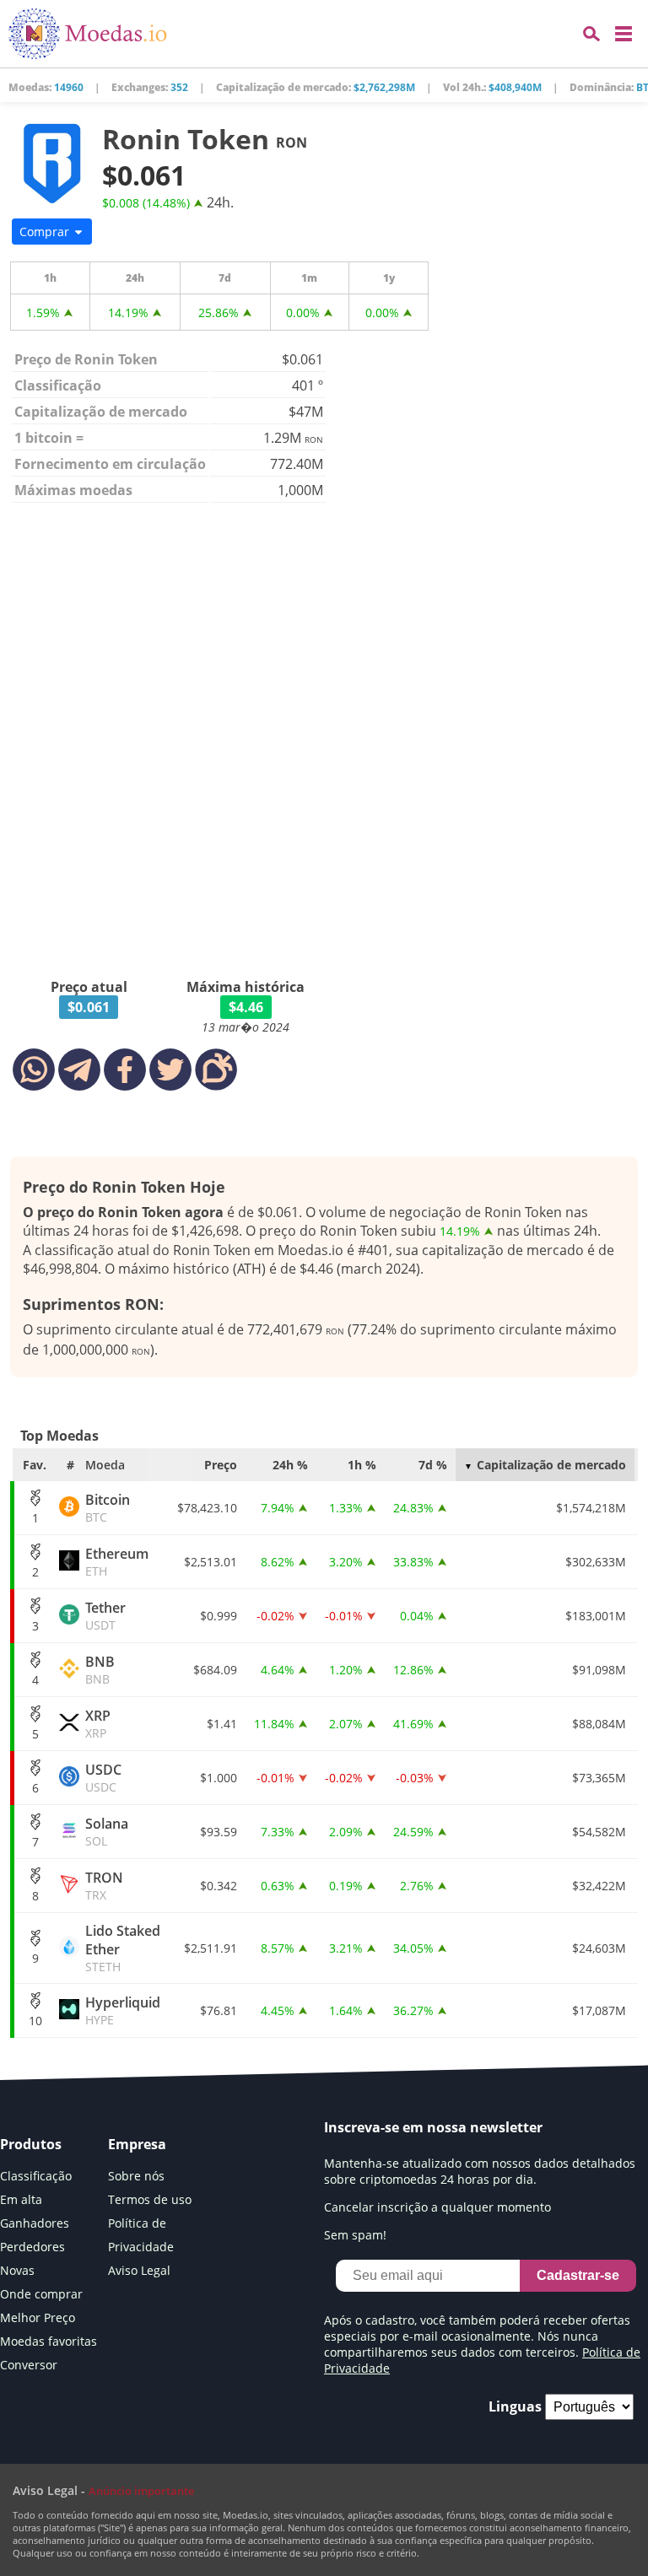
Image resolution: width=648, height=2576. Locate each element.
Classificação (36, 2176)
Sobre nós (136, 2176)
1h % (362, 1465)
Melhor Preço (38, 2317)
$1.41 (222, 1724)
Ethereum (117, 1562)
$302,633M (596, 1562)
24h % (290, 1465)
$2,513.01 (211, 1562)
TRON (104, 1886)
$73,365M (599, 1778)
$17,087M (599, 2010)
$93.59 (219, 1832)
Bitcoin (108, 1508)
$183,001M (596, 1616)
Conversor (29, 2365)
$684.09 (215, 1670)
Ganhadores (35, 2223)
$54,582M (599, 1832)
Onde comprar (41, 2294)
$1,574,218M (591, 1508)
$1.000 (219, 1778)
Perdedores (32, 2247)
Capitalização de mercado (551, 1465)
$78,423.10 (207, 1508)
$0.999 (219, 1616)
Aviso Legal (139, 2270)
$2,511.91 (211, 1948)
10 (35, 2021)
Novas (17, 2270)
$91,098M (599, 1670)
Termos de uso (150, 2199)
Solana (107, 1832)
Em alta (21, 2199)
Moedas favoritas (49, 2341)
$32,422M (599, 1886)
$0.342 (219, 1886)
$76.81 (219, 2010)
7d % (433, 1465)
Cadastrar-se (578, 2275)
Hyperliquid (123, 2010)
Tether (105, 1616)
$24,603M (599, 1948)
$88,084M (599, 1724)
